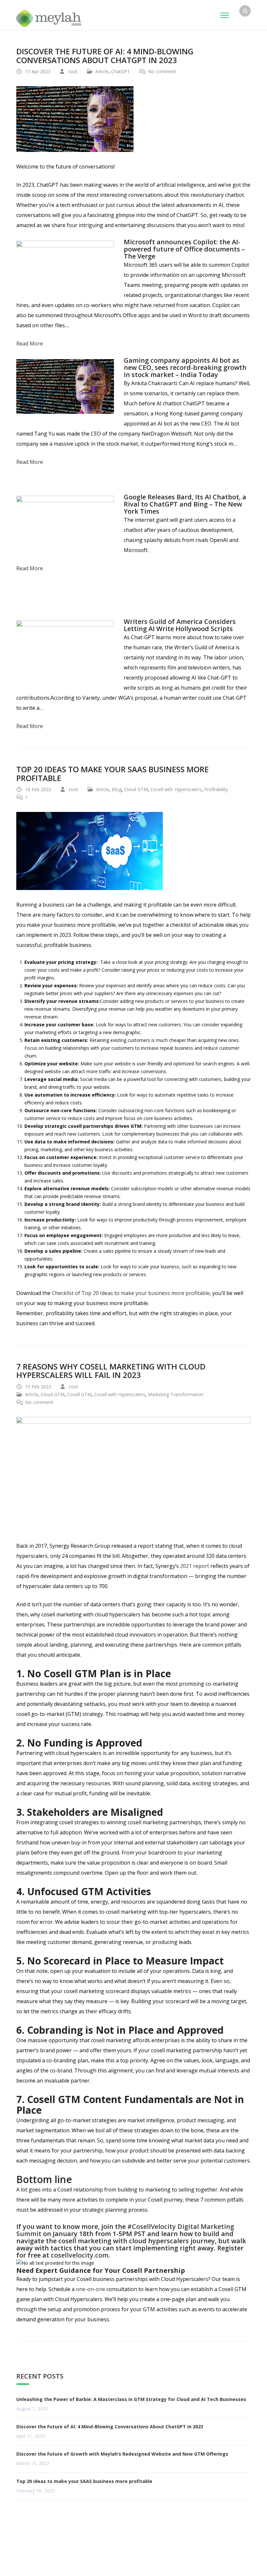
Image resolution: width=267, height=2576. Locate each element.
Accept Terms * (107, 1322)
